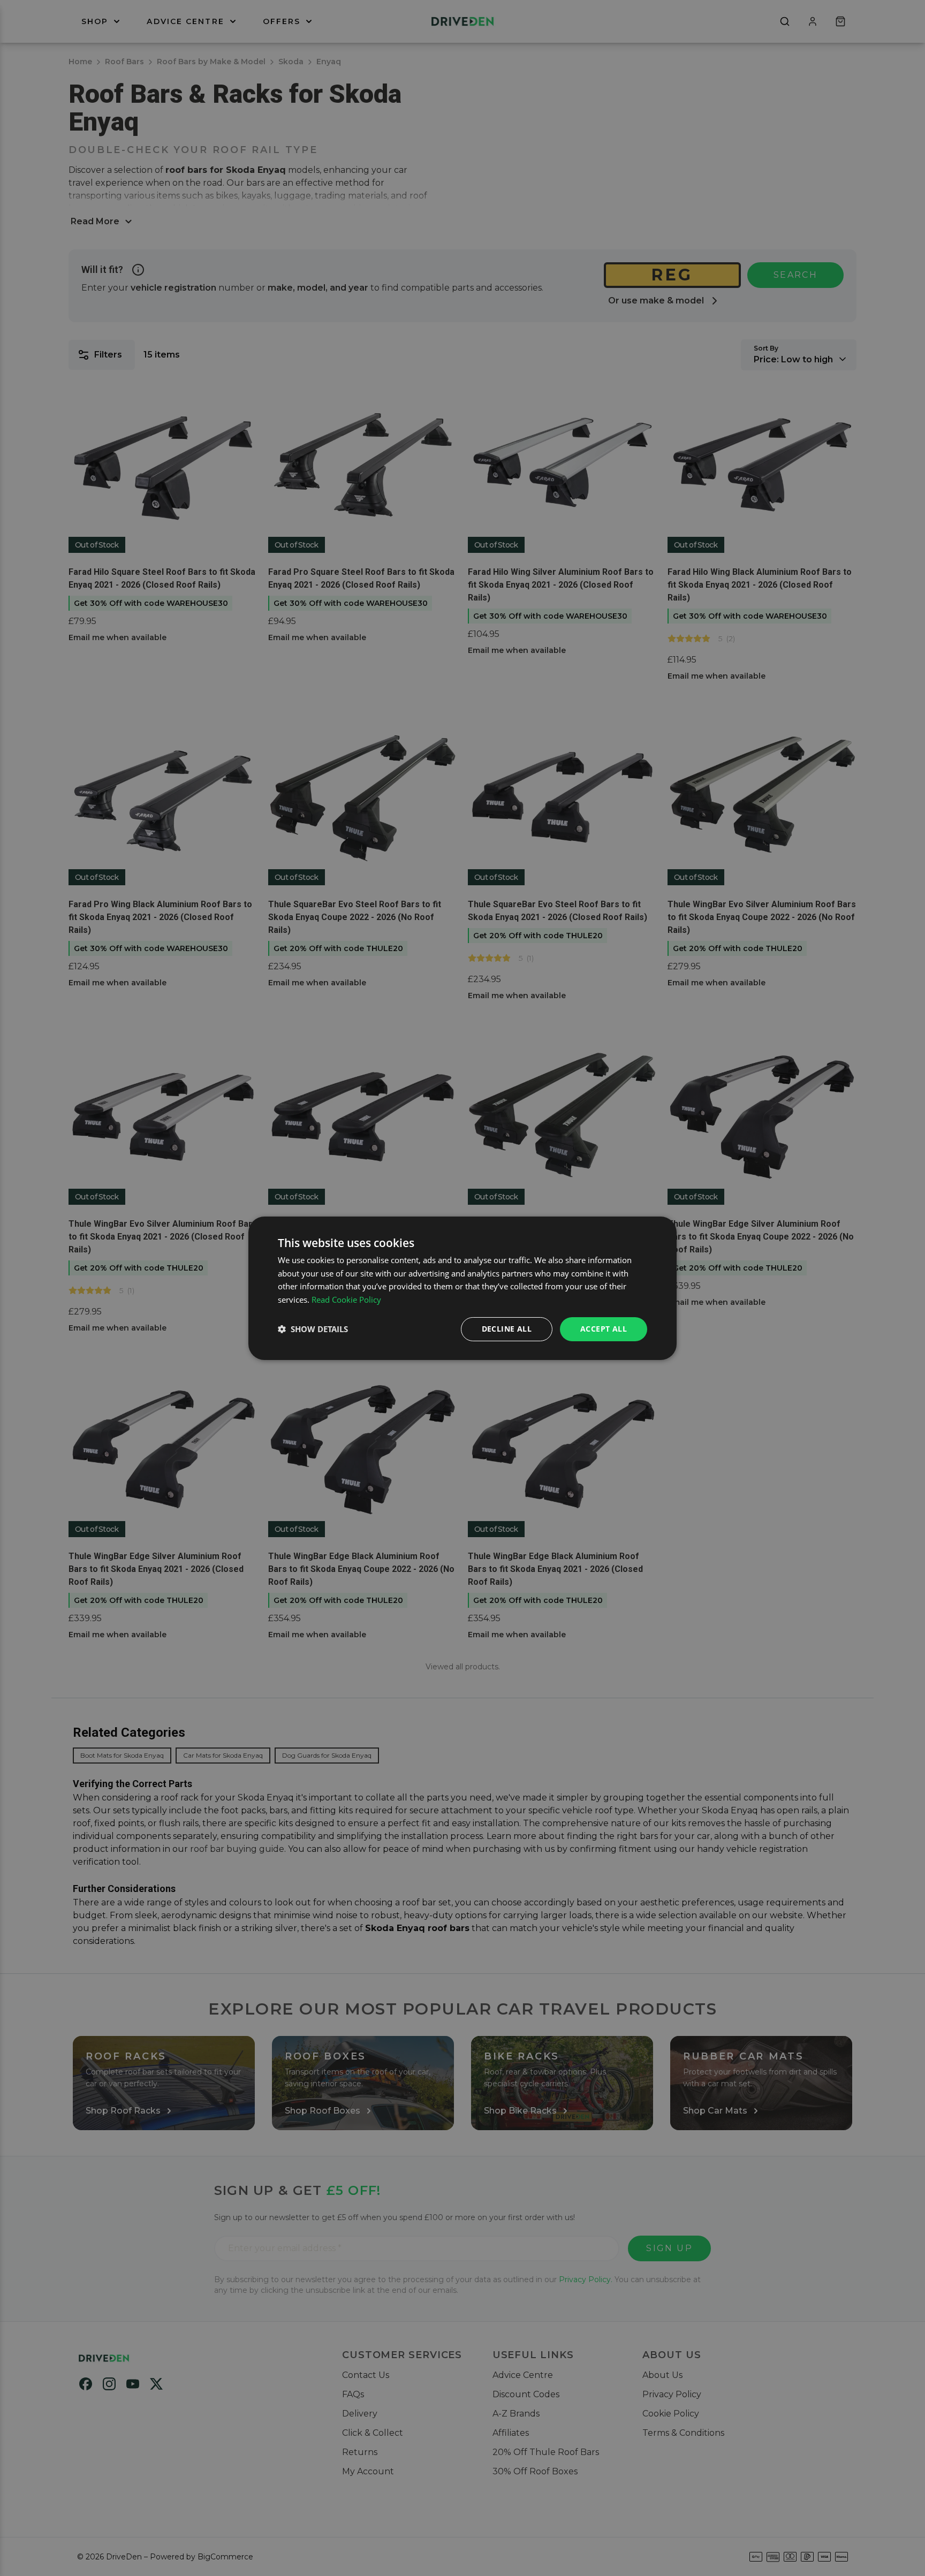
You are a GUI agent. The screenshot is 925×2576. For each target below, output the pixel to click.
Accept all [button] (604, 1329)
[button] (313, 1329)
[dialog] (462, 1288)
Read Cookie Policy (346, 1300)
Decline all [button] (507, 1329)
